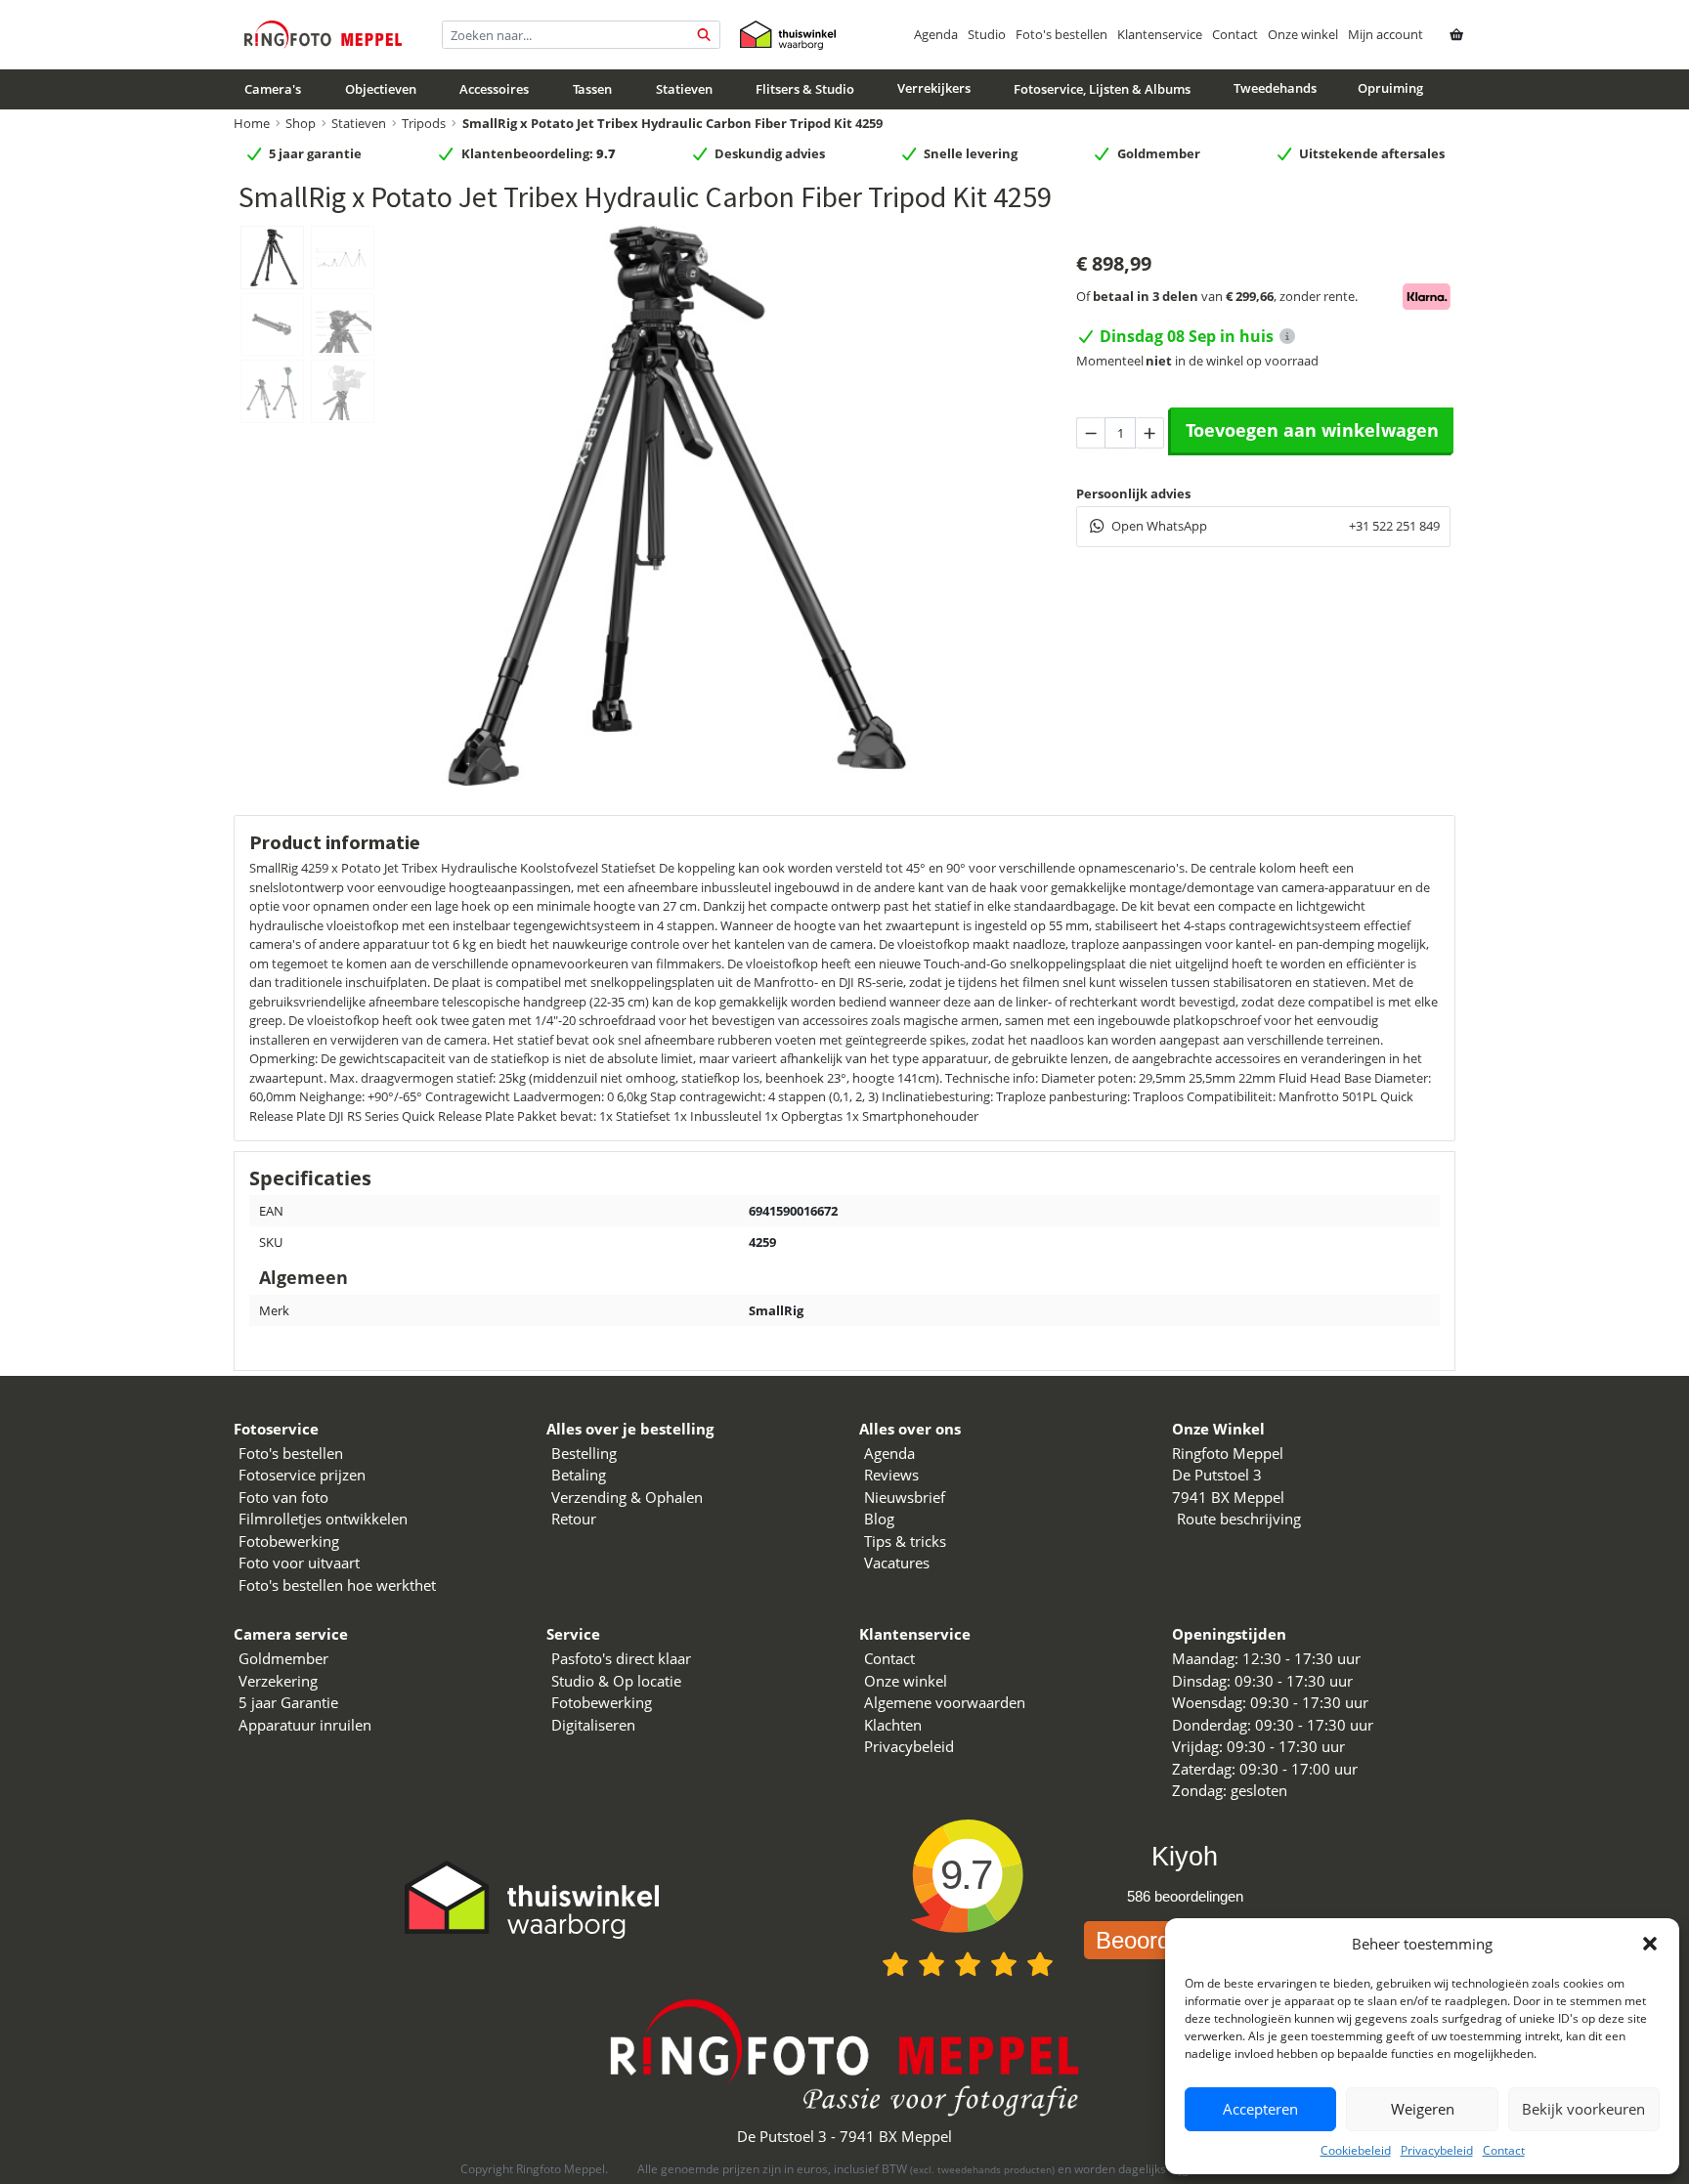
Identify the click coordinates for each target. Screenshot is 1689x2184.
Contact (1504, 2150)
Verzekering (278, 1681)
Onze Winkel (1218, 1429)
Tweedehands (1275, 89)
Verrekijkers (934, 89)
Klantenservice (1160, 34)
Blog (879, 1519)
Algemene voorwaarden (945, 1702)
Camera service (291, 1634)
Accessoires (494, 90)
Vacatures (897, 1563)
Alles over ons (910, 1429)
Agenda (936, 34)
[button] (1650, 1944)
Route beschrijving (1239, 1519)
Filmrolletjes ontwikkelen (323, 1519)
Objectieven (381, 90)
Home (252, 123)
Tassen (592, 90)
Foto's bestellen (1061, 34)
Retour (574, 1519)
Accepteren (1260, 2109)
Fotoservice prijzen (302, 1475)
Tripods (424, 123)
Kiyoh (1185, 1857)
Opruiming (1390, 89)
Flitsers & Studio (805, 90)
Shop (301, 123)
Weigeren (1423, 2109)
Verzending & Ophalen (627, 1497)
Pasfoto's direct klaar (621, 1658)
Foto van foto (283, 1497)
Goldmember (283, 1658)
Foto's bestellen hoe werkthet (337, 1585)
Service (573, 1634)
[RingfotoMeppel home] (323, 35)
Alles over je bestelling (630, 1429)
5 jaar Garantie (288, 1702)
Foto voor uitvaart (299, 1563)
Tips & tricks (905, 1541)
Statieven (684, 90)
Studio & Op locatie (616, 1681)
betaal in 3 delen (1146, 296)
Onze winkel (1303, 34)
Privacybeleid (1437, 2150)
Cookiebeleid (1356, 2150)
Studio (987, 34)
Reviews (891, 1475)
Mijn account (1386, 34)
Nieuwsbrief (905, 1497)
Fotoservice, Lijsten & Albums (1102, 90)
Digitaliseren (593, 1725)
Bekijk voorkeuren (1583, 2109)
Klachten (893, 1725)
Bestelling (584, 1453)
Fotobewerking (289, 1541)
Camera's (273, 90)
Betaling (579, 1475)
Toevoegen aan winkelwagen (1312, 430)
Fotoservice (276, 1429)
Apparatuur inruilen (305, 1725)
